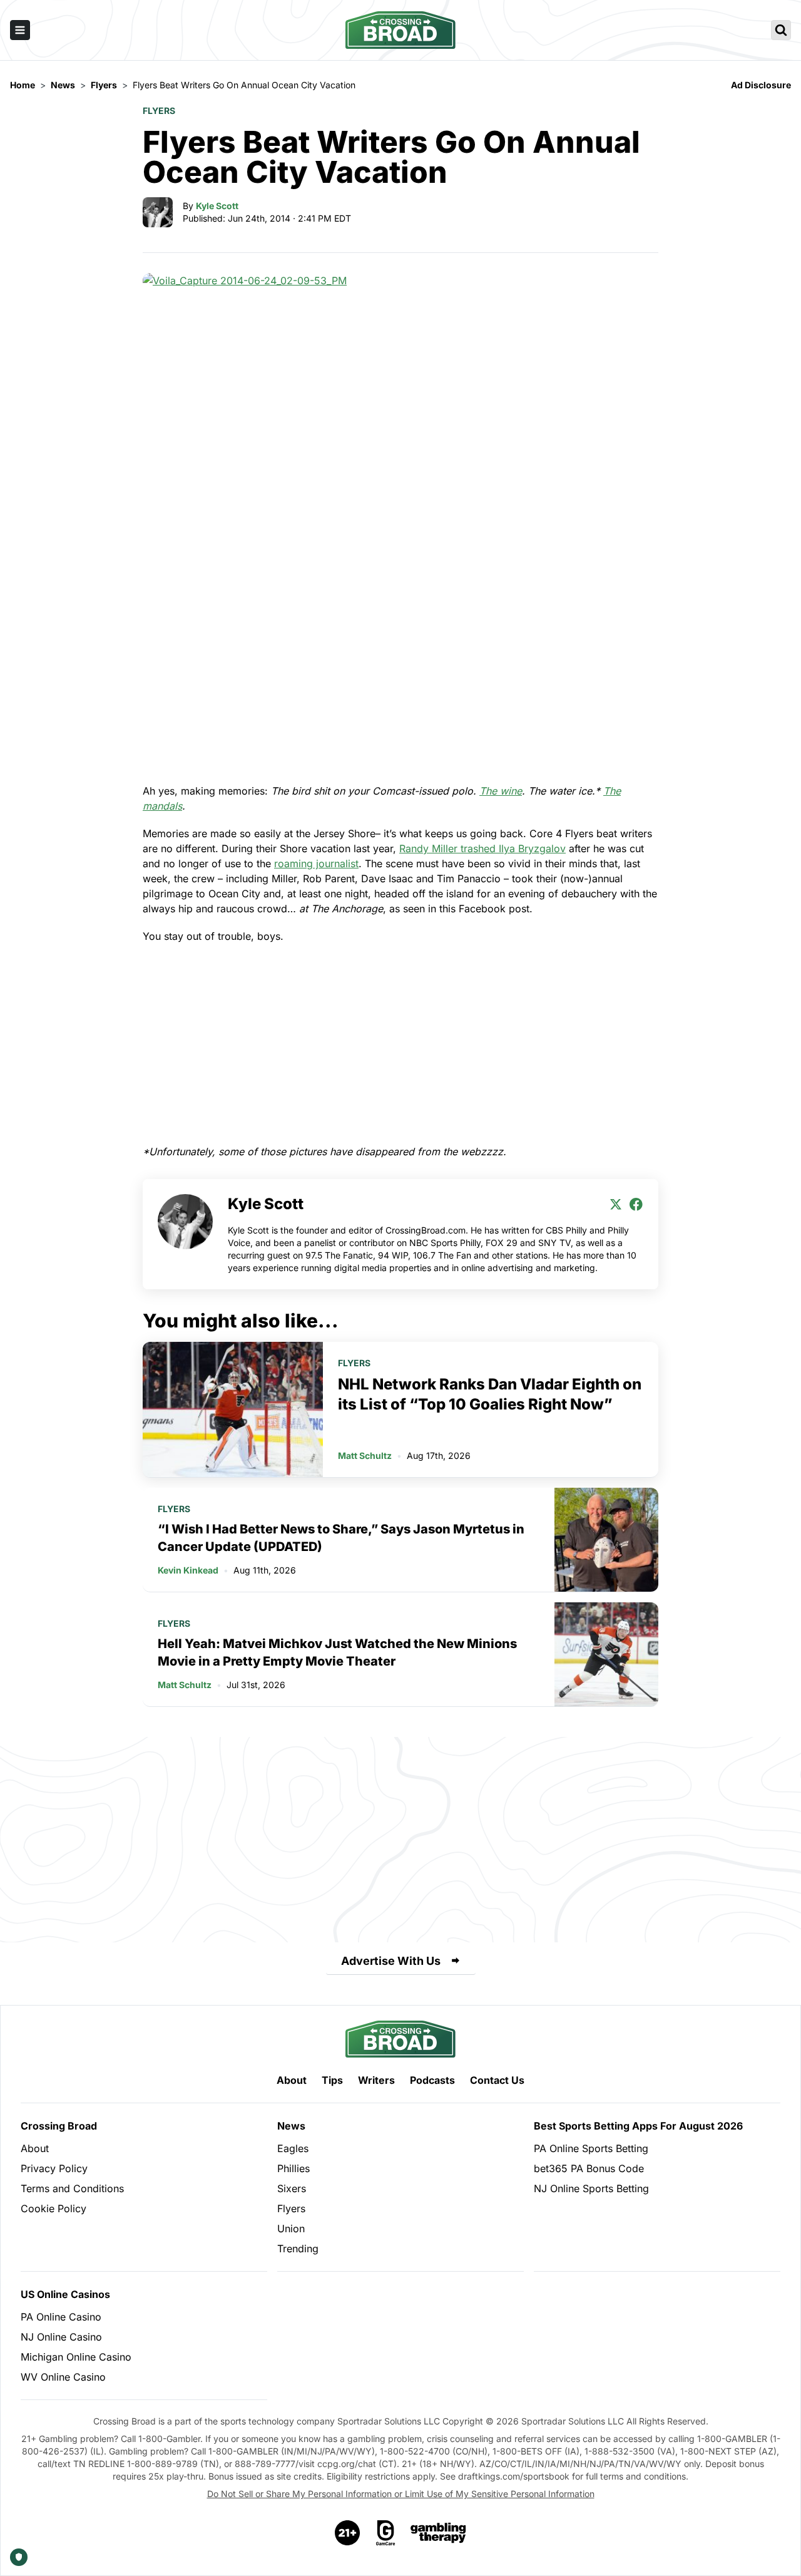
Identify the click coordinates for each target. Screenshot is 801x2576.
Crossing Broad (59, 2126)
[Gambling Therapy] (438, 2533)
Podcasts (432, 2080)
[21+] (348, 2533)
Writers (376, 2080)
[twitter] (616, 1204)
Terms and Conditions (72, 2188)
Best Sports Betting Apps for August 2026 (638, 2126)
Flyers (159, 111)
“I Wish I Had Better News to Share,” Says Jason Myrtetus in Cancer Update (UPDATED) (341, 1538)
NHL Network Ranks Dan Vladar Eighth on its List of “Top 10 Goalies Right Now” (490, 1394)
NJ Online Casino (61, 2337)
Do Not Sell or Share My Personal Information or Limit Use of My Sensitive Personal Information (401, 2494)
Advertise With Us (391, 1961)
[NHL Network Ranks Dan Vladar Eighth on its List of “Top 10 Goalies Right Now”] (233, 1409)
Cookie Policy (54, 2208)
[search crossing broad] (781, 30)
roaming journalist (316, 863)
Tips (332, 2080)
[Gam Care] (386, 2533)
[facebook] (636, 1204)
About (292, 2080)
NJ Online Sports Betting (591, 2188)
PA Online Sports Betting (591, 2148)
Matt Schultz (365, 1455)
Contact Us (497, 2080)
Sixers (292, 2188)
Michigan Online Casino (76, 2357)
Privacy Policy (54, 2168)
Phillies (293, 2168)
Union (291, 2228)
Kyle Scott (217, 206)
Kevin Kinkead (188, 1570)
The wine (501, 791)
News (291, 2126)
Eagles (293, 2148)
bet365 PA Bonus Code (589, 2168)
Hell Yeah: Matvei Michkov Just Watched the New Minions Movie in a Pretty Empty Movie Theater (337, 1652)
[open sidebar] (20, 30)
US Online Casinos (65, 2294)
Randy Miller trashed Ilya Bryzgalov (482, 848)
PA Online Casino (61, 2317)
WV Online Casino (63, 2377)
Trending (298, 2249)
